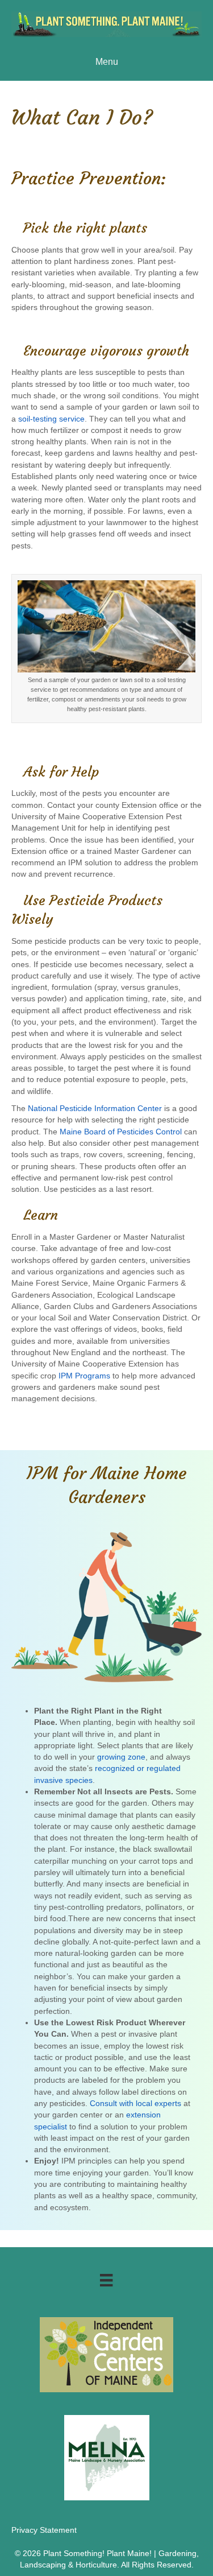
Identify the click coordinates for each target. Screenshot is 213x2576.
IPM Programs (84, 1376)
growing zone (121, 1757)
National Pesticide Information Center (95, 1108)
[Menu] (106, 2280)
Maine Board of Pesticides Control (121, 1132)
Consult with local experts (135, 2103)
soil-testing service (51, 419)
